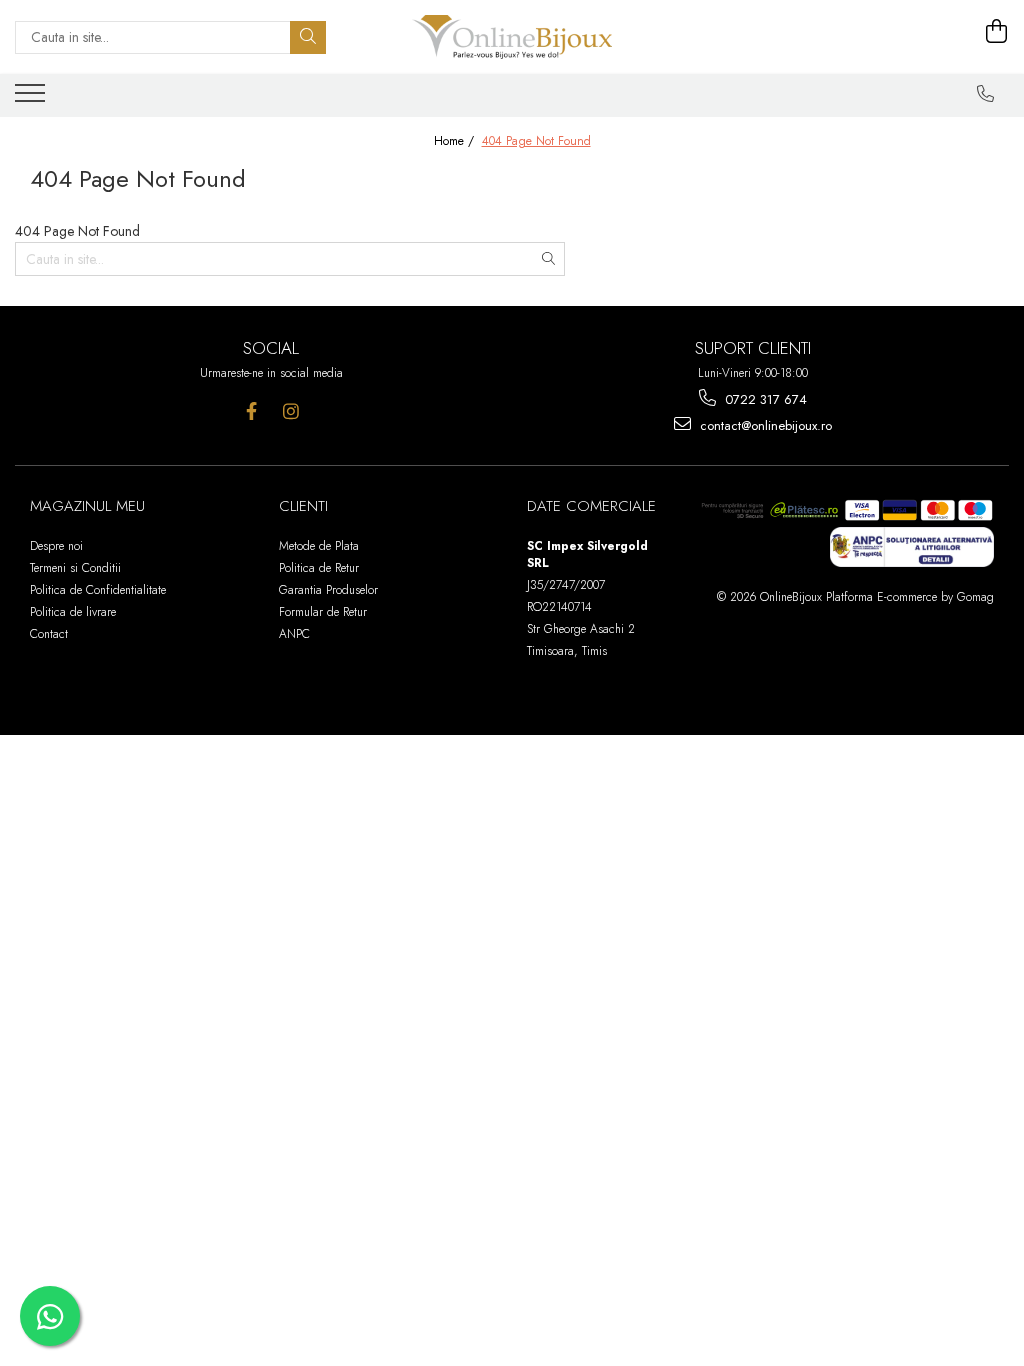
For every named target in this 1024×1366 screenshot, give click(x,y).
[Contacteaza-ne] (986, 94)
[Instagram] (290, 411)
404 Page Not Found (536, 141)
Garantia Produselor (328, 590)
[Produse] (32, 99)
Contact (49, 634)
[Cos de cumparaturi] (997, 32)
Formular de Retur (323, 612)
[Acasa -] (512, 37)
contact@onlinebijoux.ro (764, 425)
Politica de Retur (319, 568)
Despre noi (56, 546)
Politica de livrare (73, 612)
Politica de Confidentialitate (98, 590)
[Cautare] (308, 37)
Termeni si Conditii (75, 568)
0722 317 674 (764, 399)
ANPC (294, 634)
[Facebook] (251, 411)
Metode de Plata (319, 546)
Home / (456, 141)
